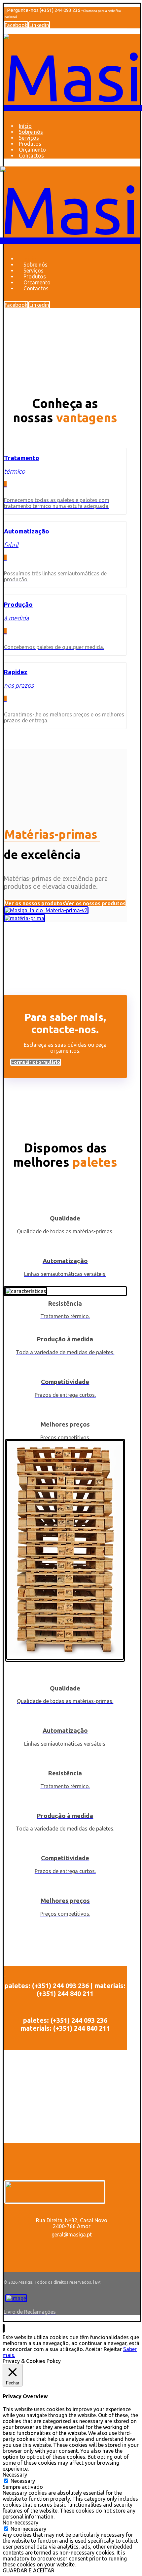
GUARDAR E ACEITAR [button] (29, 2570)
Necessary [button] (15, 2475)
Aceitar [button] (94, 2349)
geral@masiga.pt (72, 2234)
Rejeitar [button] (113, 2349)
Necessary (23, 2481)
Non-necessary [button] (20, 2522)
